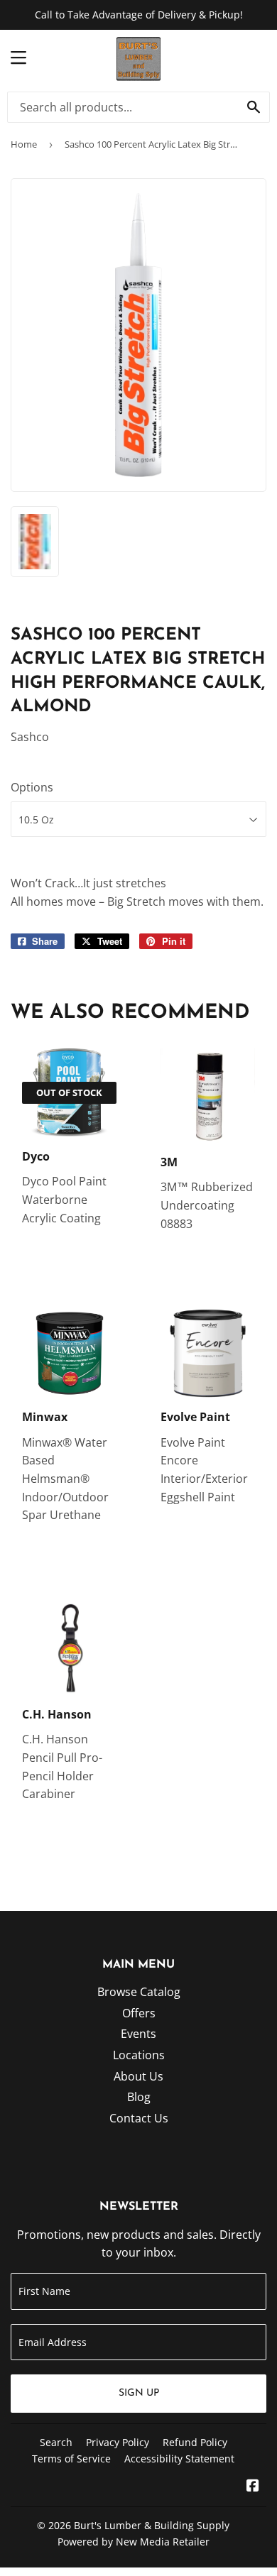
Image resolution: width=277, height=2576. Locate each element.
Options (32, 787)
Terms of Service (71, 2459)
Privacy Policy (118, 2442)
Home (24, 144)
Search (56, 2442)
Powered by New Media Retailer (134, 2542)
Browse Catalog (139, 1992)
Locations (139, 2055)
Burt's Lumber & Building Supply (152, 2525)
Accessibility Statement (179, 2459)
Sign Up (139, 2393)
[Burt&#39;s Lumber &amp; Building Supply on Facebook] (253, 2487)
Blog (139, 2097)
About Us (138, 2076)
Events (138, 2034)
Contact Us (139, 2118)
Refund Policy (195, 2442)
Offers (139, 2013)
